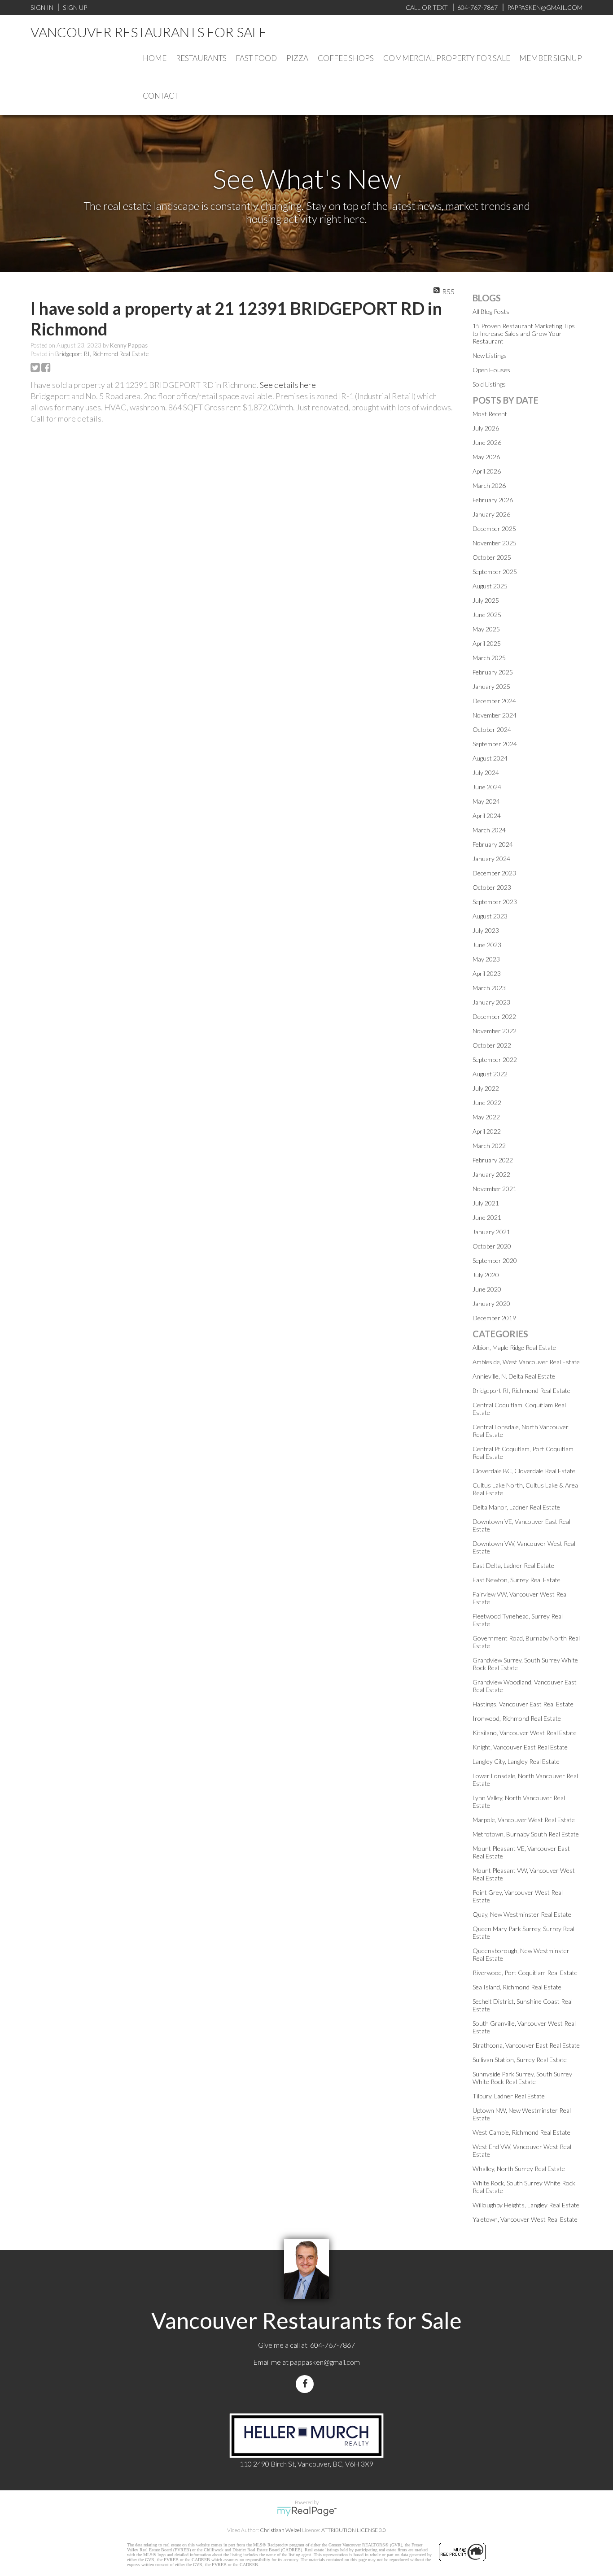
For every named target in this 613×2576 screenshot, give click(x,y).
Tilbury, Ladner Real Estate (509, 2096)
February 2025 (493, 672)
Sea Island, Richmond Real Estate (517, 1987)
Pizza (297, 58)
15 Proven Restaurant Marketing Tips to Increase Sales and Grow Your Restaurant (524, 333)
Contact (160, 96)
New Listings (490, 355)
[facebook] (306, 2384)
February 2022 (493, 1160)
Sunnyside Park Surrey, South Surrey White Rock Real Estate (522, 2078)
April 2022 (487, 1131)
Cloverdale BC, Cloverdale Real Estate (524, 1471)
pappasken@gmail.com (325, 2362)
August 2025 (490, 586)
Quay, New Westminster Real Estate (522, 1914)
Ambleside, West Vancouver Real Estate (526, 1362)
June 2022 (487, 1103)
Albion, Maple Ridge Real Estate (514, 1347)
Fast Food (256, 58)
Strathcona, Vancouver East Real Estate (526, 2045)
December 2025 (494, 529)
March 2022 (489, 1146)
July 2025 (486, 600)
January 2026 (491, 514)
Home (155, 58)
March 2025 (489, 658)
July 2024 (486, 772)
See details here (288, 385)
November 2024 (495, 715)
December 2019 (494, 1318)
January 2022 (491, 1174)
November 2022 (495, 1031)
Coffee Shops (346, 58)
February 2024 (493, 844)
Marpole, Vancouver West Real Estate (524, 1820)
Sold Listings (489, 384)
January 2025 (491, 686)
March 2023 (489, 988)
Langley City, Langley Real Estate (516, 1761)
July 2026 (486, 428)
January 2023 (491, 1002)
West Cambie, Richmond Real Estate (521, 2132)
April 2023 (487, 973)
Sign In (42, 7)
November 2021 (495, 1189)
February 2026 (493, 500)
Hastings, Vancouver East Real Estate (523, 1704)
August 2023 (490, 916)
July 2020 (486, 1275)
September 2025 (495, 572)
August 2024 (490, 758)
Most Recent (490, 414)
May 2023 (486, 959)
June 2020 (487, 1289)
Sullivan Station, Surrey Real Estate (520, 2060)
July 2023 (486, 930)
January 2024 (491, 859)
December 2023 (494, 873)
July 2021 (486, 1203)
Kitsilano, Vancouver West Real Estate (525, 1733)
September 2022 (495, 1060)
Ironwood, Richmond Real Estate (517, 1718)
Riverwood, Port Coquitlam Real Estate (525, 1973)
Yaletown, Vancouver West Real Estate (525, 2219)
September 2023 (495, 902)
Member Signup (551, 58)
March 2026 (489, 485)
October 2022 (492, 1045)
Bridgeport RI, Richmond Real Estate (102, 354)
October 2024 (492, 729)
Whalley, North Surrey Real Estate (519, 2169)
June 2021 (487, 1217)
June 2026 (487, 442)
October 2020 (492, 1246)
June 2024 (487, 787)
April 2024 (487, 816)
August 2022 (490, 1074)
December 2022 (494, 1016)
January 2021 (491, 1232)
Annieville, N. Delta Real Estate (514, 1376)
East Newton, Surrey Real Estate (517, 1580)
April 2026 (487, 471)
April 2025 (487, 643)
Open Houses (491, 370)
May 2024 (486, 801)
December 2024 (494, 701)
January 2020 (491, 1303)
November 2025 (495, 543)
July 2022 (486, 1088)
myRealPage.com (307, 2511)
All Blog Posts (491, 311)
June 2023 (487, 945)
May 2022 (486, 1117)
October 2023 (492, 887)
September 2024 (495, 744)
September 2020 (495, 1260)
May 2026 (486, 457)
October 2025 (492, 557)
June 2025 (487, 615)
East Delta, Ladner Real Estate (513, 1565)
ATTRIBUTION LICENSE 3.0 (354, 2530)
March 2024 (489, 830)
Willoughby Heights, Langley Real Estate (526, 2205)
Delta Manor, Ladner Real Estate (516, 1507)
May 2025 (486, 629)
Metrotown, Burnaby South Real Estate (526, 1834)
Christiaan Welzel (280, 2530)
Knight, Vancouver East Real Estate (520, 1747)
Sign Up (75, 7)
